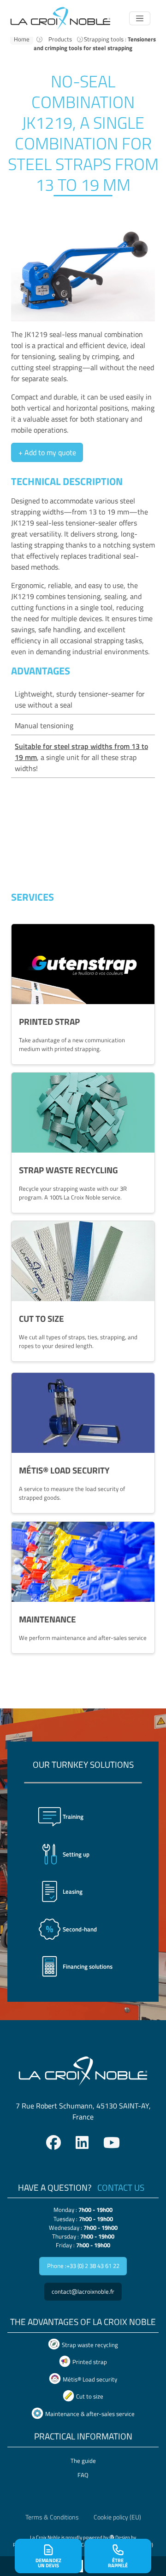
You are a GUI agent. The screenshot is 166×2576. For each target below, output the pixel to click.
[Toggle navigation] (139, 18)
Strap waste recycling (90, 2345)
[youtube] (112, 2142)
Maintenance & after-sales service (90, 2414)
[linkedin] (82, 2142)
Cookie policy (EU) (117, 2517)
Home (22, 39)
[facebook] (53, 2142)
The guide (83, 2461)
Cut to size (90, 2397)
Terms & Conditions (52, 2517)
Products (60, 39)
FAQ (83, 2475)
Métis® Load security (90, 2379)
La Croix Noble (45, 2537)
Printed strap (90, 2362)
